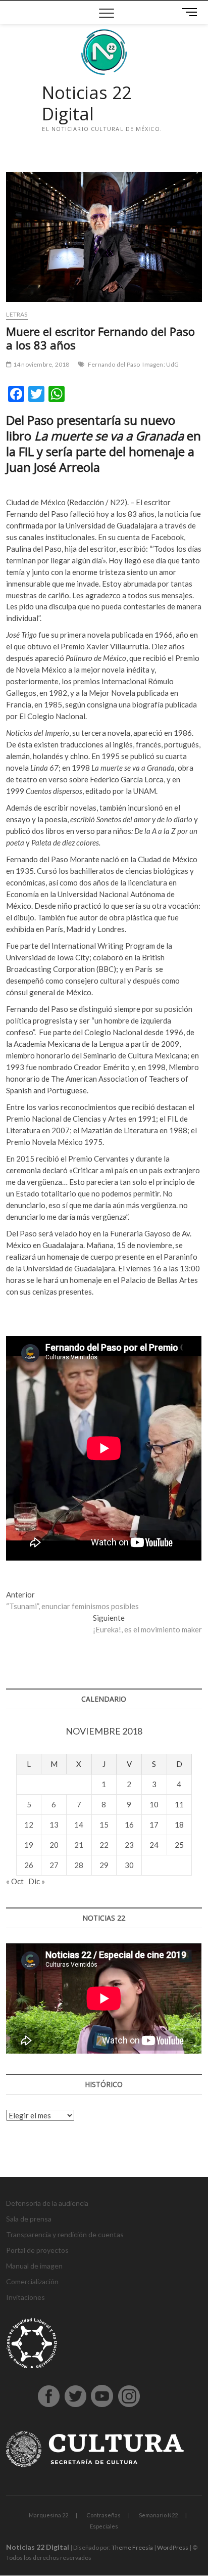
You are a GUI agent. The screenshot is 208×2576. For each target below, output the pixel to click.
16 (129, 1825)
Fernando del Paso (114, 364)
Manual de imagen (34, 2266)
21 (79, 1845)
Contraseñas (103, 2515)
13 (54, 1825)
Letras (17, 314)
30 (129, 1865)
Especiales (104, 2526)
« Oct (15, 1881)
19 (29, 1845)
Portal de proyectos (37, 2250)
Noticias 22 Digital (87, 103)
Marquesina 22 (48, 2515)
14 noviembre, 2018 (41, 364)
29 (104, 1865)
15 (104, 1825)
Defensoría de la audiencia (47, 2203)
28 (79, 1865)
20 (54, 1845)
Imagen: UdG (161, 364)
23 (129, 1845)
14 (79, 1825)
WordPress (173, 2547)
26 (29, 1865)
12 (29, 1825)
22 (104, 1845)
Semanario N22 (158, 2515)
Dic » (37, 1881)
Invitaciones (25, 2297)
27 (54, 1865)
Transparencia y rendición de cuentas (65, 2234)
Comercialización (32, 2281)
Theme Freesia (132, 2547)
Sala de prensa (29, 2219)
